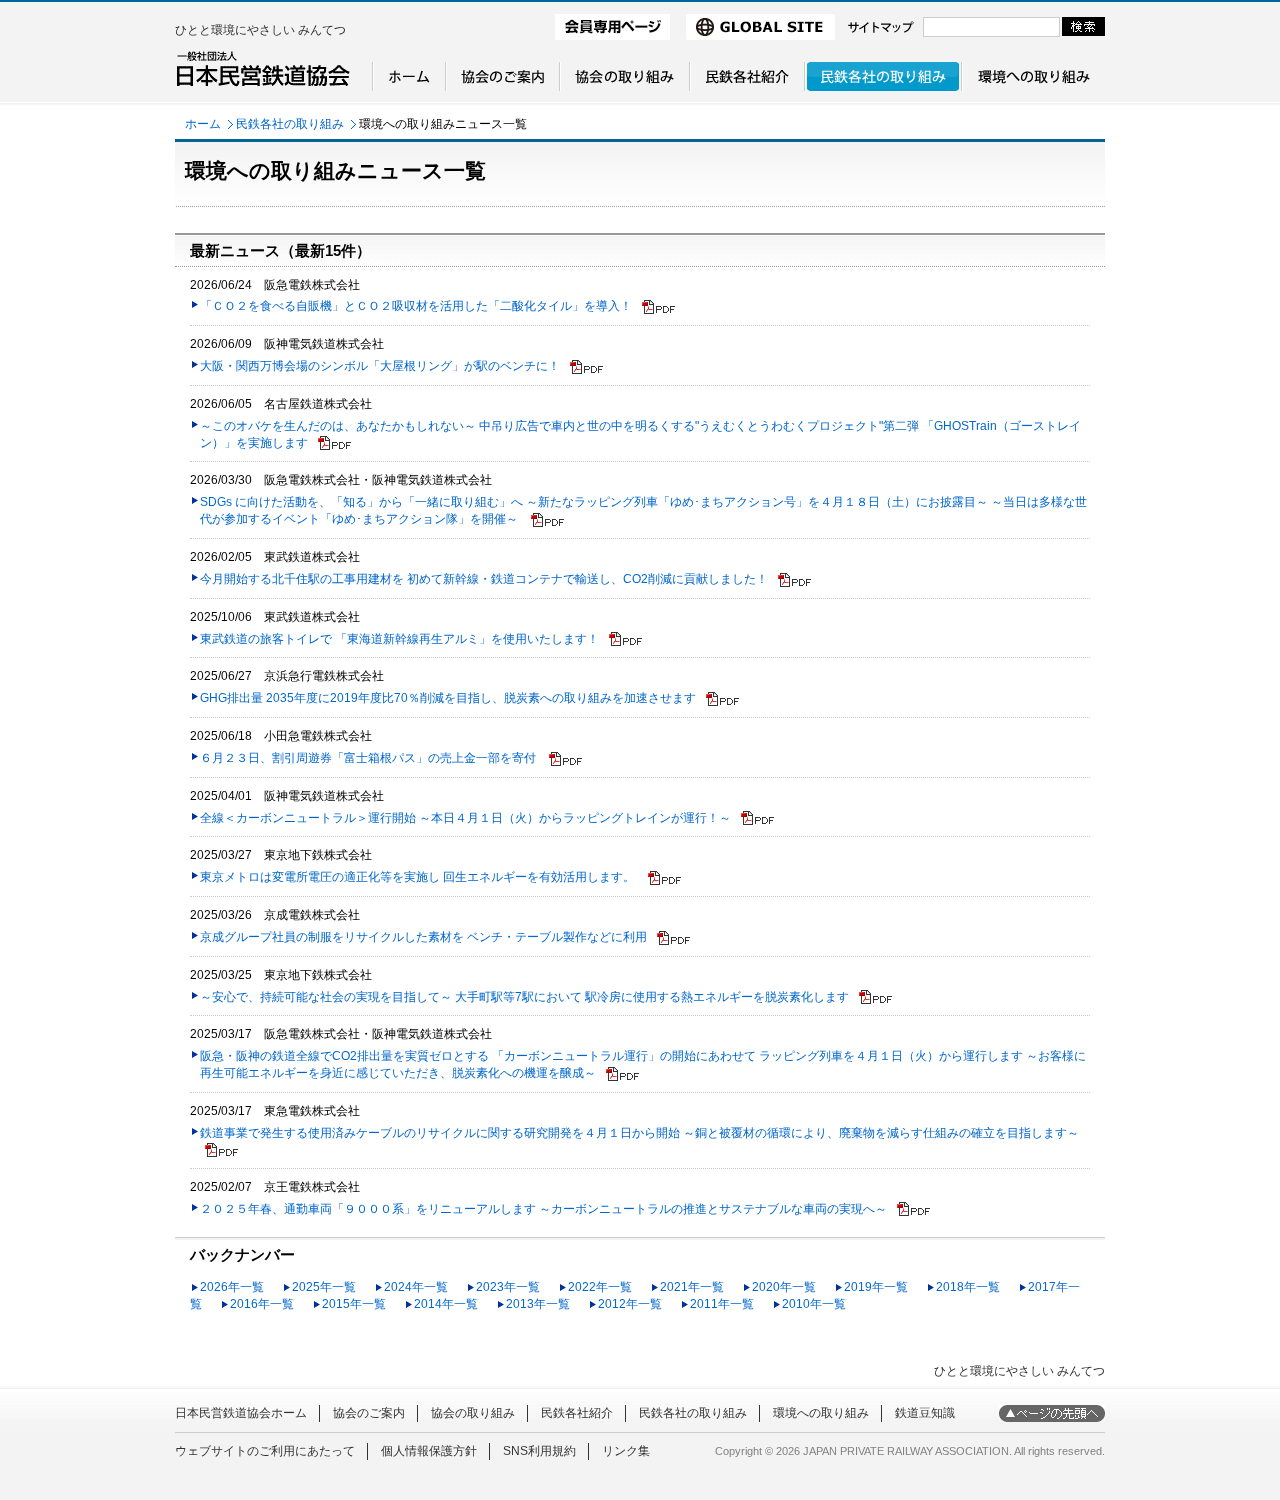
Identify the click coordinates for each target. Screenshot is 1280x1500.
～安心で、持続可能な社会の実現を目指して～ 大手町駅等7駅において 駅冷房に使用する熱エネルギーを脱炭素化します (524, 997)
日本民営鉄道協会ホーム (241, 1413)
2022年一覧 (600, 1287)
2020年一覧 (784, 1287)
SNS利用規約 (539, 1451)
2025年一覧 (324, 1287)
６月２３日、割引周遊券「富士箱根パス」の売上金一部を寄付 (369, 758)
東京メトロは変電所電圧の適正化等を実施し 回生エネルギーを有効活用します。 (419, 877)
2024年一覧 (416, 1287)
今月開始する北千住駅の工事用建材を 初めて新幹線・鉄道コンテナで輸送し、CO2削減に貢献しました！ (484, 579)
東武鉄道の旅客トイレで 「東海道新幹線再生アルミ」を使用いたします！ (399, 639)
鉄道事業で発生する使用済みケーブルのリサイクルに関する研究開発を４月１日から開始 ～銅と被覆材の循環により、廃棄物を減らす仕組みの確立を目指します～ (639, 1133)
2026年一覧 (232, 1287)
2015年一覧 (354, 1304)
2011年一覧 (722, 1304)
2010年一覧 (814, 1304)
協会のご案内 (369, 1413)
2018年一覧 (968, 1287)
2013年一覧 (538, 1304)
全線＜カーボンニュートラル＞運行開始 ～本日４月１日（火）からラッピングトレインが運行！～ (465, 818)
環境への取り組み (821, 1413)
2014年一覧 (446, 1304)
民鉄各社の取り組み (290, 124)
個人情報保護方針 (429, 1451)
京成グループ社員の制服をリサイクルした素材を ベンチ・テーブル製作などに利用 (423, 937)
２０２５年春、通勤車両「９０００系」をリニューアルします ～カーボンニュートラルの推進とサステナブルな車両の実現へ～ (543, 1209)
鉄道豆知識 (925, 1413)
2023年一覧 (508, 1287)
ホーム (203, 124)
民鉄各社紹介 (577, 1413)
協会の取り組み (473, 1413)
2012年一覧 (630, 1304)
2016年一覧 (262, 1304)
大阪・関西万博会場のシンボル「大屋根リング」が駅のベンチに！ (380, 366)
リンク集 (626, 1451)
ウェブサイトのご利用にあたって (265, 1451)
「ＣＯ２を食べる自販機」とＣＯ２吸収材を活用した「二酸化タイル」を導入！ (416, 306)
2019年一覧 (876, 1287)
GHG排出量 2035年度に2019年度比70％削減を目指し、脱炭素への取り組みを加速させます (448, 698)
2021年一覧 (692, 1287)
